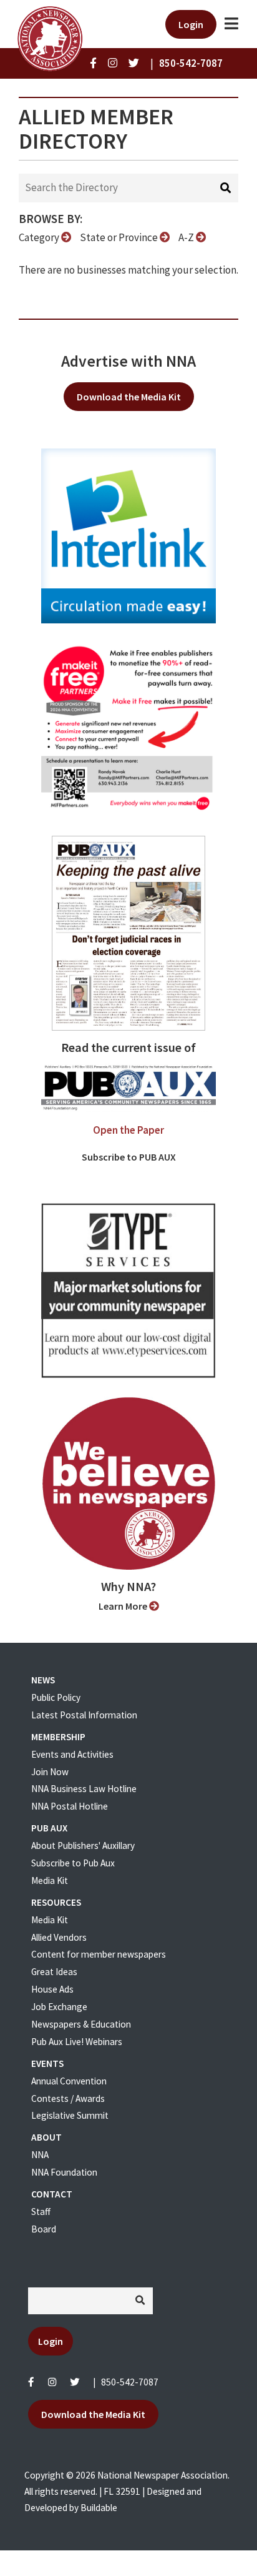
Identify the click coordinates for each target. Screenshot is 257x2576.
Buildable (99, 2508)
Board (44, 2229)
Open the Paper (128, 1130)
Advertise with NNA (128, 361)
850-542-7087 (130, 2382)
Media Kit (50, 1880)
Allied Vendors (59, 1937)
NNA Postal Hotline (70, 1806)
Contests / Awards (68, 2098)
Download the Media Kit (129, 397)
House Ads (52, 1989)
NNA (40, 2155)
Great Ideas (54, 1972)
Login (191, 24)
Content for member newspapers (99, 1954)
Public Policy (56, 1697)
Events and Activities (72, 1754)
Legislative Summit (70, 2115)
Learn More (124, 1606)
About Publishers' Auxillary (83, 1845)
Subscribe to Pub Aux (73, 1863)
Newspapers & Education (81, 2024)
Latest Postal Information (84, 1715)
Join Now (50, 1772)
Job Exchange (59, 2007)
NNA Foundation (64, 2172)
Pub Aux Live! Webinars (77, 2042)
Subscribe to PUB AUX (129, 1157)
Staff (41, 2212)
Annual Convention (69, 2081)
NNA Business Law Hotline (84, 1789)
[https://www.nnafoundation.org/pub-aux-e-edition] (128, 932)
